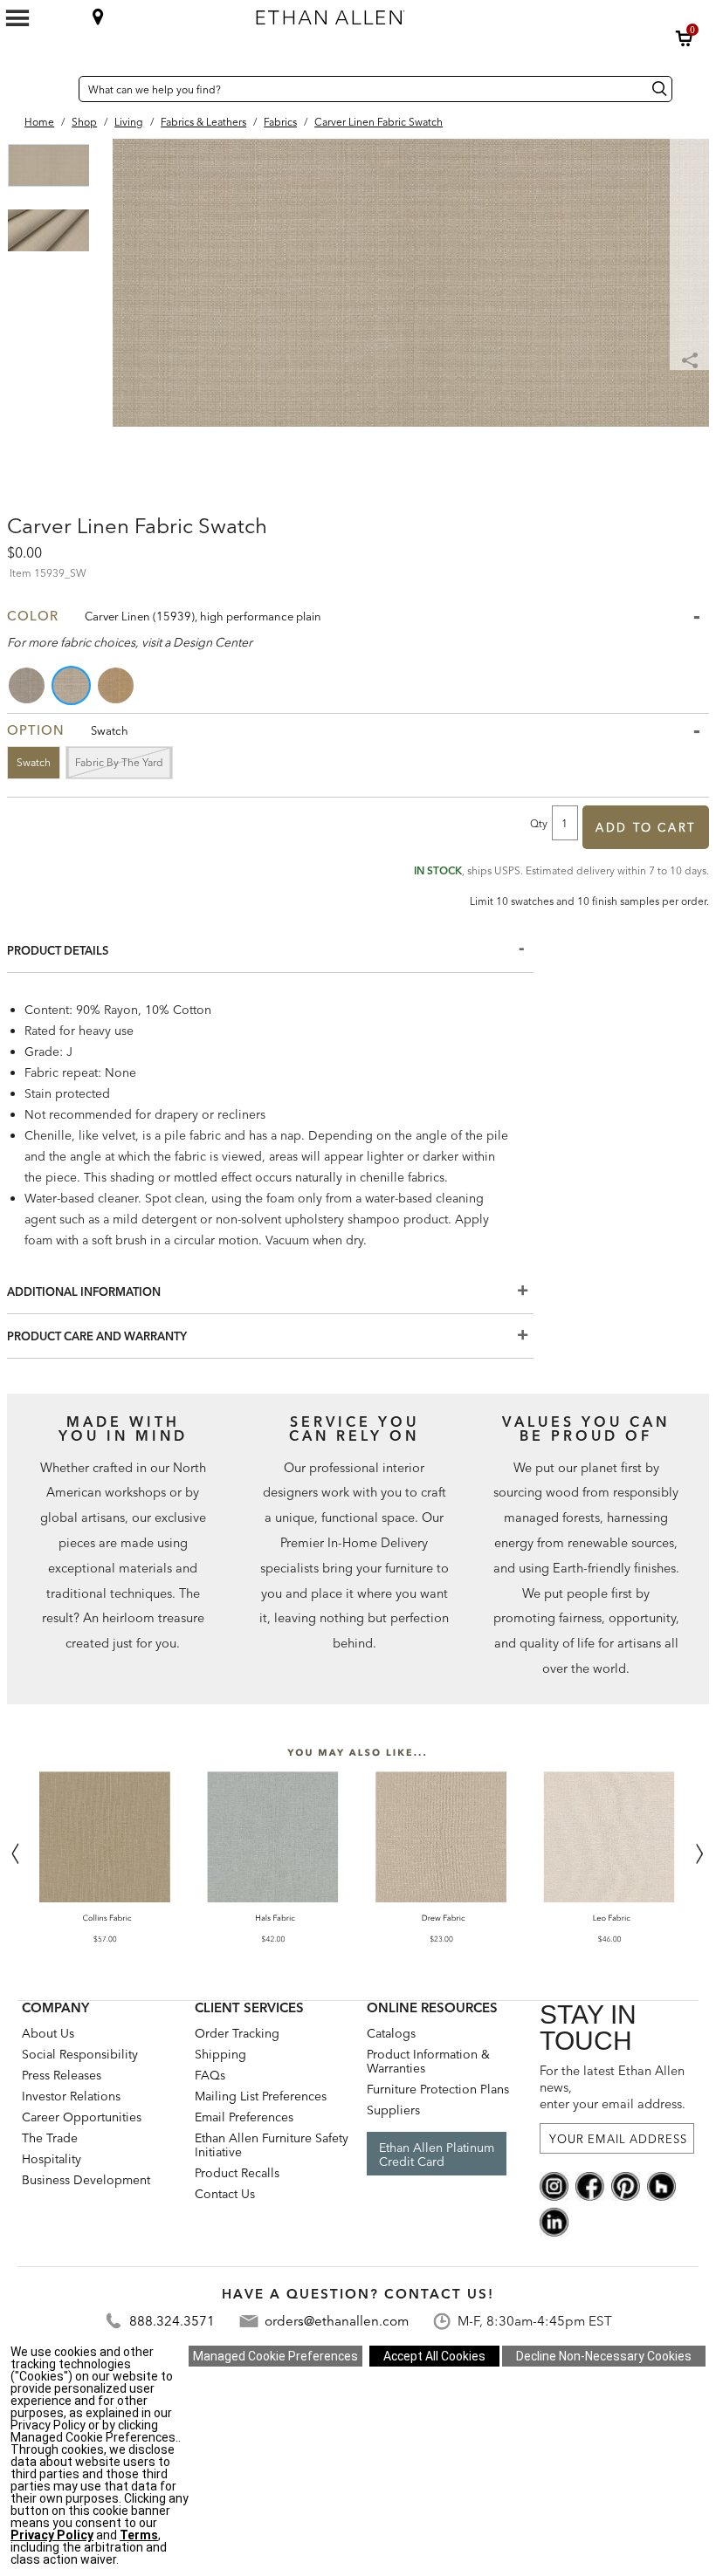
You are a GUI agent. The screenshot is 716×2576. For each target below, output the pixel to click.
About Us (48, 2033)
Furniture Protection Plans (438, 2089)
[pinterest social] (626, 2185)
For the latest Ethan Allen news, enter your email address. (613, 2087)
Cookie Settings (275, 2356)
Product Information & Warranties (428, 2061)
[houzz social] (661, 2185)
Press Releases (62, 2075)
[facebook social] (590, 2185)
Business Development (86, 2180)
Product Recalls (237, 2173)
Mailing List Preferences (261, 2096)
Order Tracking (237, 2033)
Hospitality (52, 2159)
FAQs (210, 2075)
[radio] (28, 685)
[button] (685, 38)
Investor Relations (71, 2096)
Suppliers (393, 2110)
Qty (539, 823)
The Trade (50, 2138)
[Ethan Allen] (418, 13)
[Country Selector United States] (61, 89)
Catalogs (391, 2033)
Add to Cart (646, 827)
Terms (139, 2535)
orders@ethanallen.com (337, 2321)
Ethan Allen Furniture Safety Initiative (272, 2145)
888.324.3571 (172, 2321)
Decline (604, 2356)
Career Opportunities (82, 2117)
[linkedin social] (554, 2221)
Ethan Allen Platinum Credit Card (437, 2155)
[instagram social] (554, 2185)
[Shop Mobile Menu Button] (17, 18)
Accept (434, 2356)
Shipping (220, 2054)
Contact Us (225, 2194)
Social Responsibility (80, 2054)
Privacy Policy (52, 2535)
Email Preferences (244, 2117)
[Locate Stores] (98, 17)
